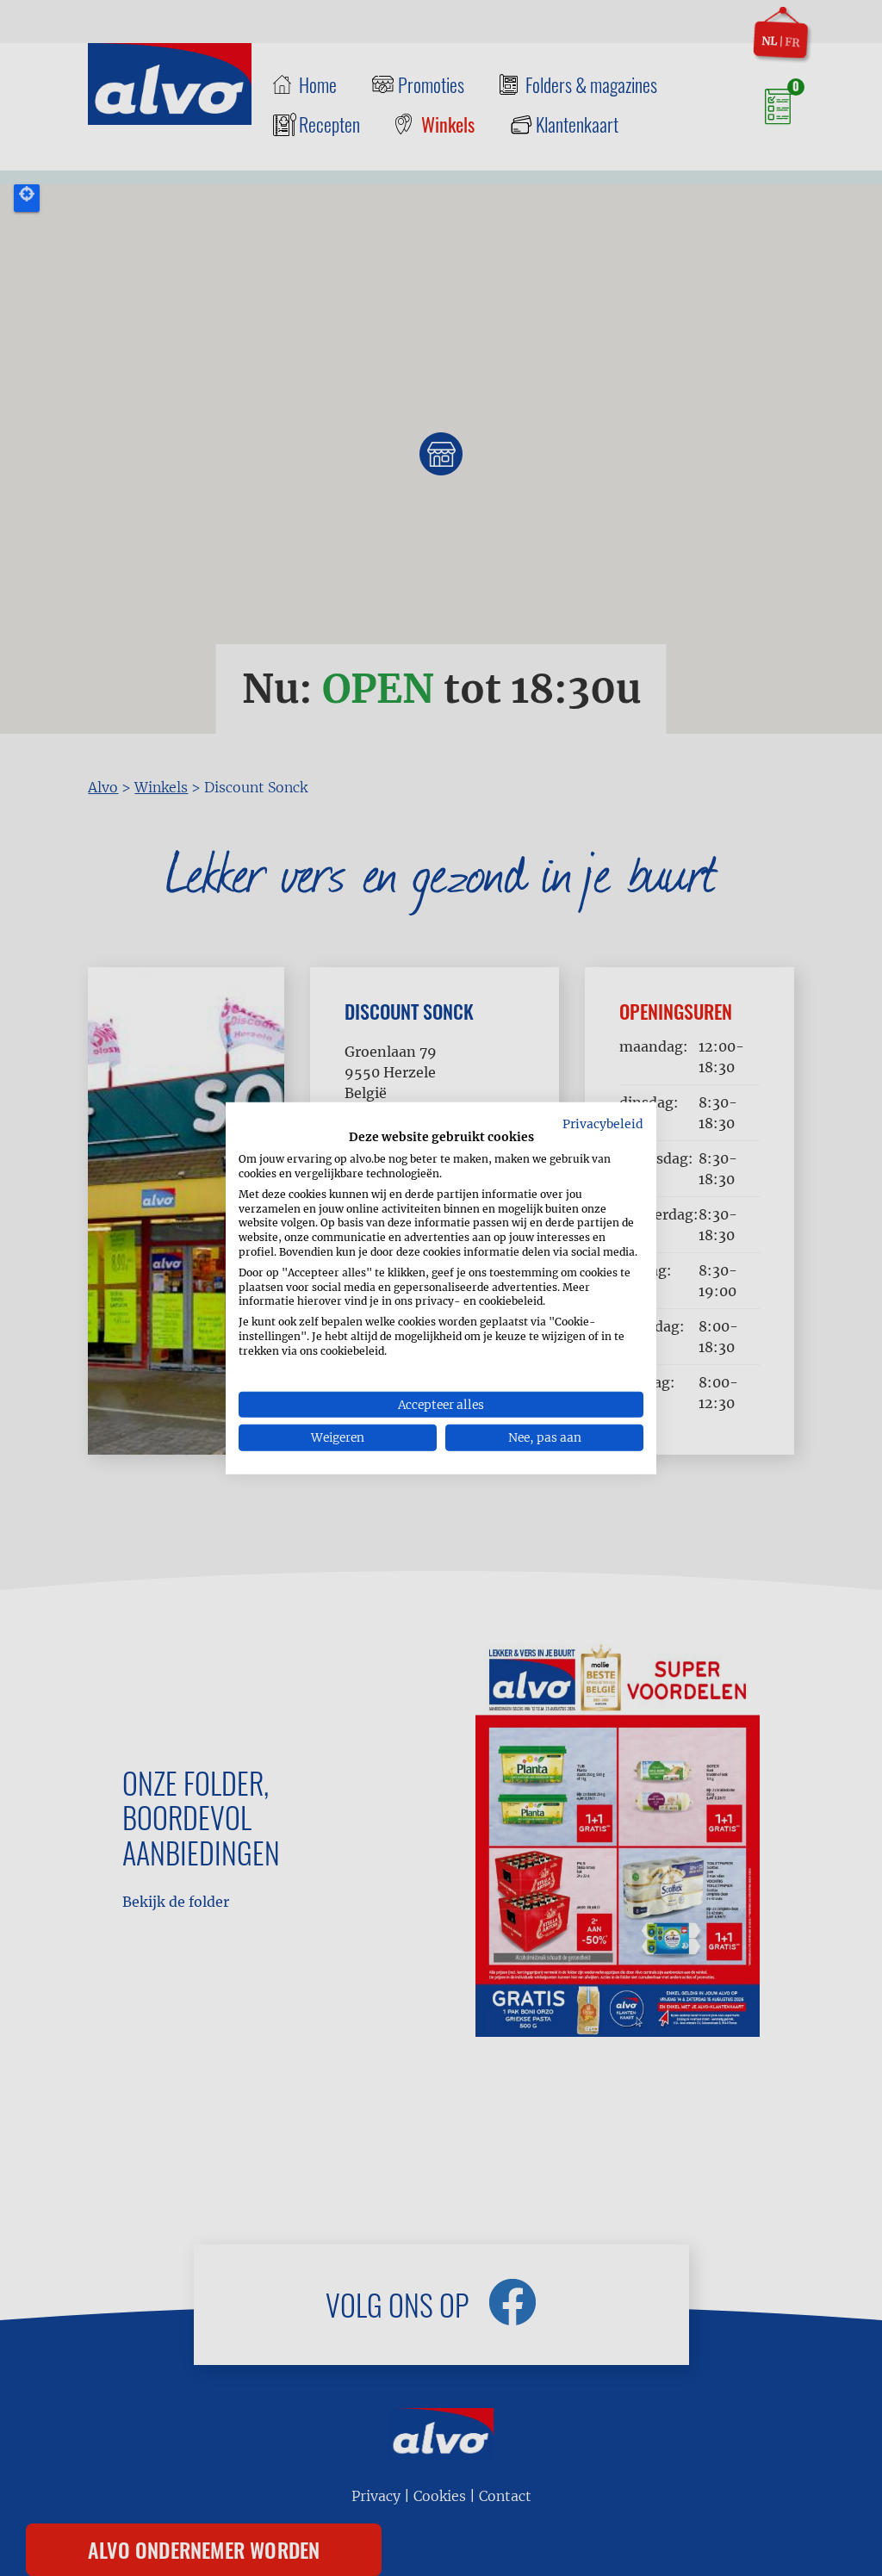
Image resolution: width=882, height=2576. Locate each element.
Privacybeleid (603, 1123)
